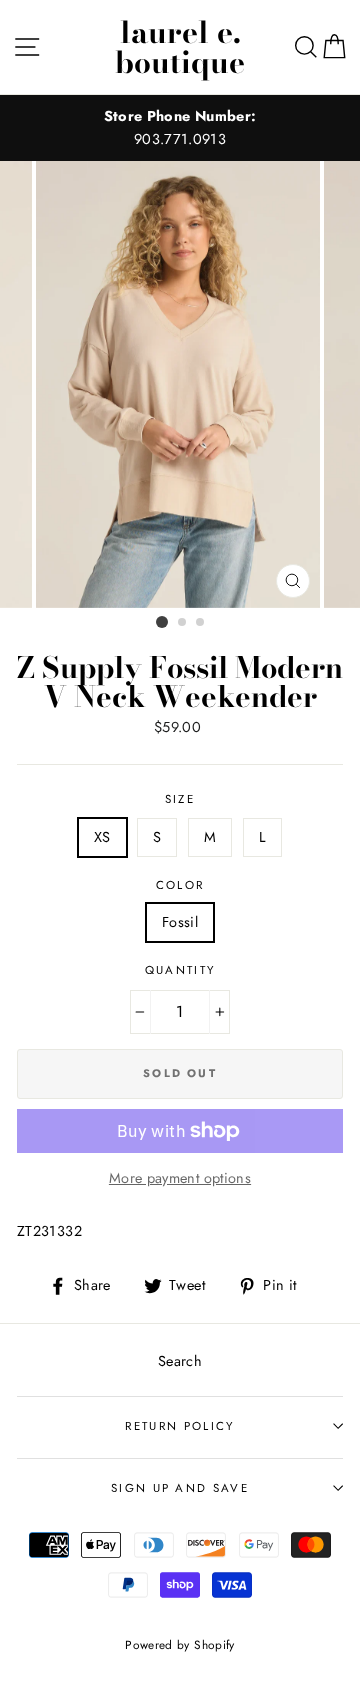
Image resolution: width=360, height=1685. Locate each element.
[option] (180, 128)
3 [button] (201, 623)
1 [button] (162, 622)
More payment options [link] (180, 1178)
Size (180, 799)
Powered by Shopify (180, 1644)
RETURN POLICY (179, 1426)
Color (180, 885)
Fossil (180, 922)
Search (180, 1361)
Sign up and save (180, 1488)
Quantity (180, 970)
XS (102, 837)
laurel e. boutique (180, 47)
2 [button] (183, 623)
